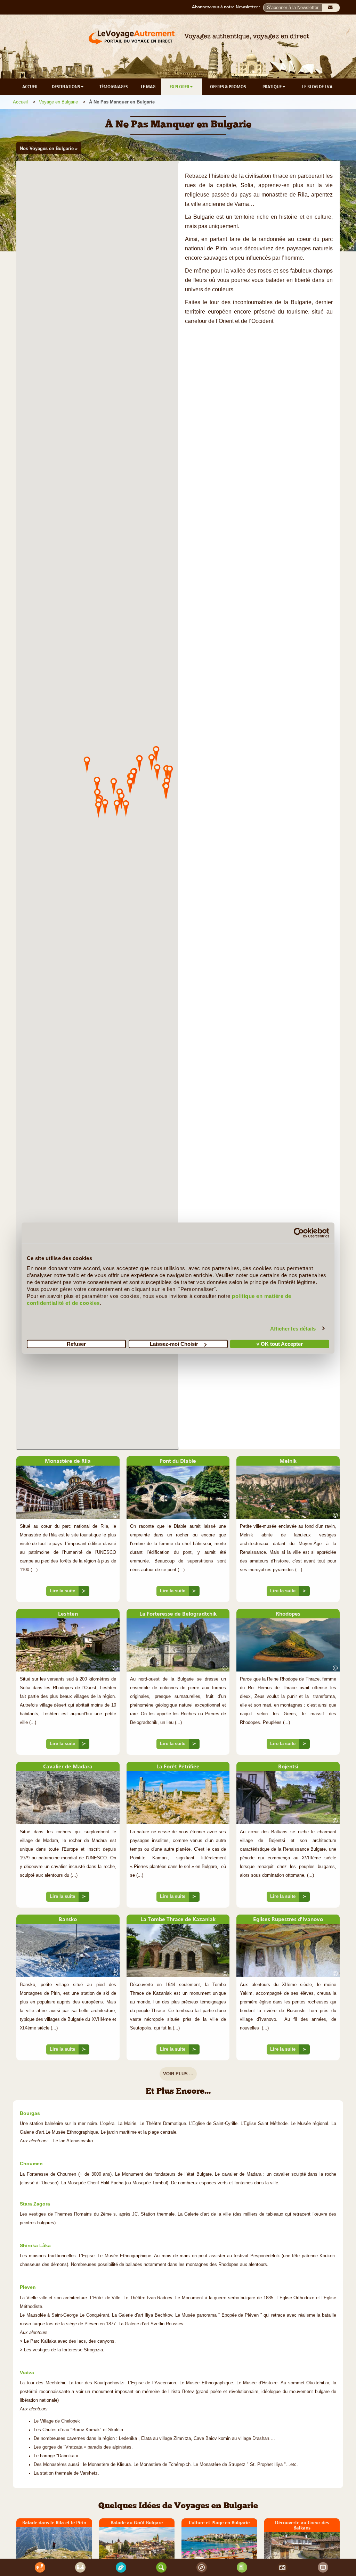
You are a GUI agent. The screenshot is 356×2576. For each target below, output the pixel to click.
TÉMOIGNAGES (114, 87)
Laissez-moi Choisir (174, 1344)
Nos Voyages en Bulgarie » (49, 148)
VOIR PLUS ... (178, 2074)
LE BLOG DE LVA (317, 87)
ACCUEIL (30, 87)
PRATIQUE (273, 87)
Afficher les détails (293, 1328)
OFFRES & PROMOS (228, 87)
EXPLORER (180, 87)
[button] (126, 808)
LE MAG (148, 87)
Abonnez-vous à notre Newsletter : (228, 7)
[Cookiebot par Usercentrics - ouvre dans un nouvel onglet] (299, 1233)
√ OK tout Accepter (280, 1344)
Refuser (76, 1344)
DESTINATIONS (66, 87)
